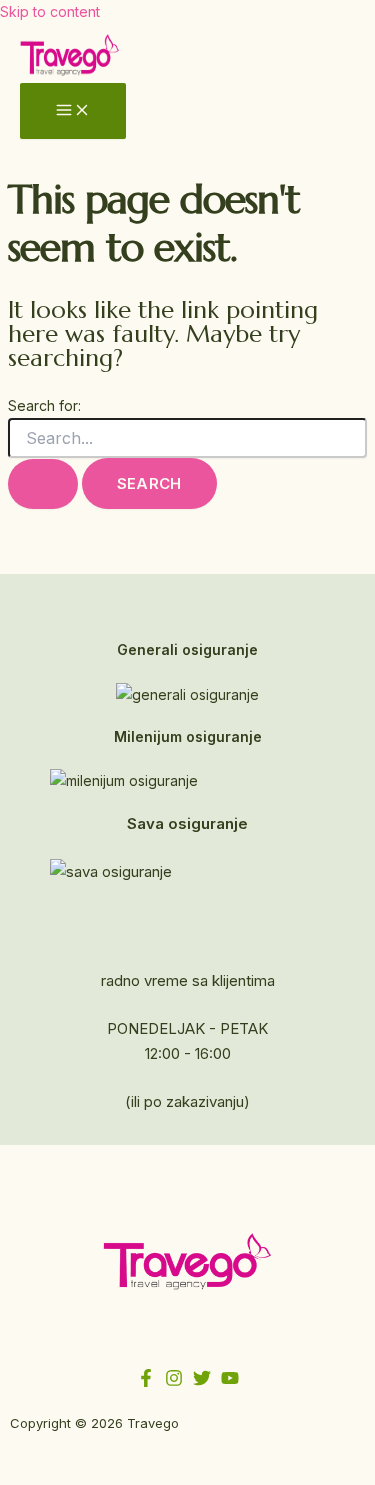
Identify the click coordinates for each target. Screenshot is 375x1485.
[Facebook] (146, 1381)
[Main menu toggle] (73, 111)
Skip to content (50, 11)
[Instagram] (174, 1381)
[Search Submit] (43, 484)
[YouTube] (230, 1381)
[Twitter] (202, 1381)
